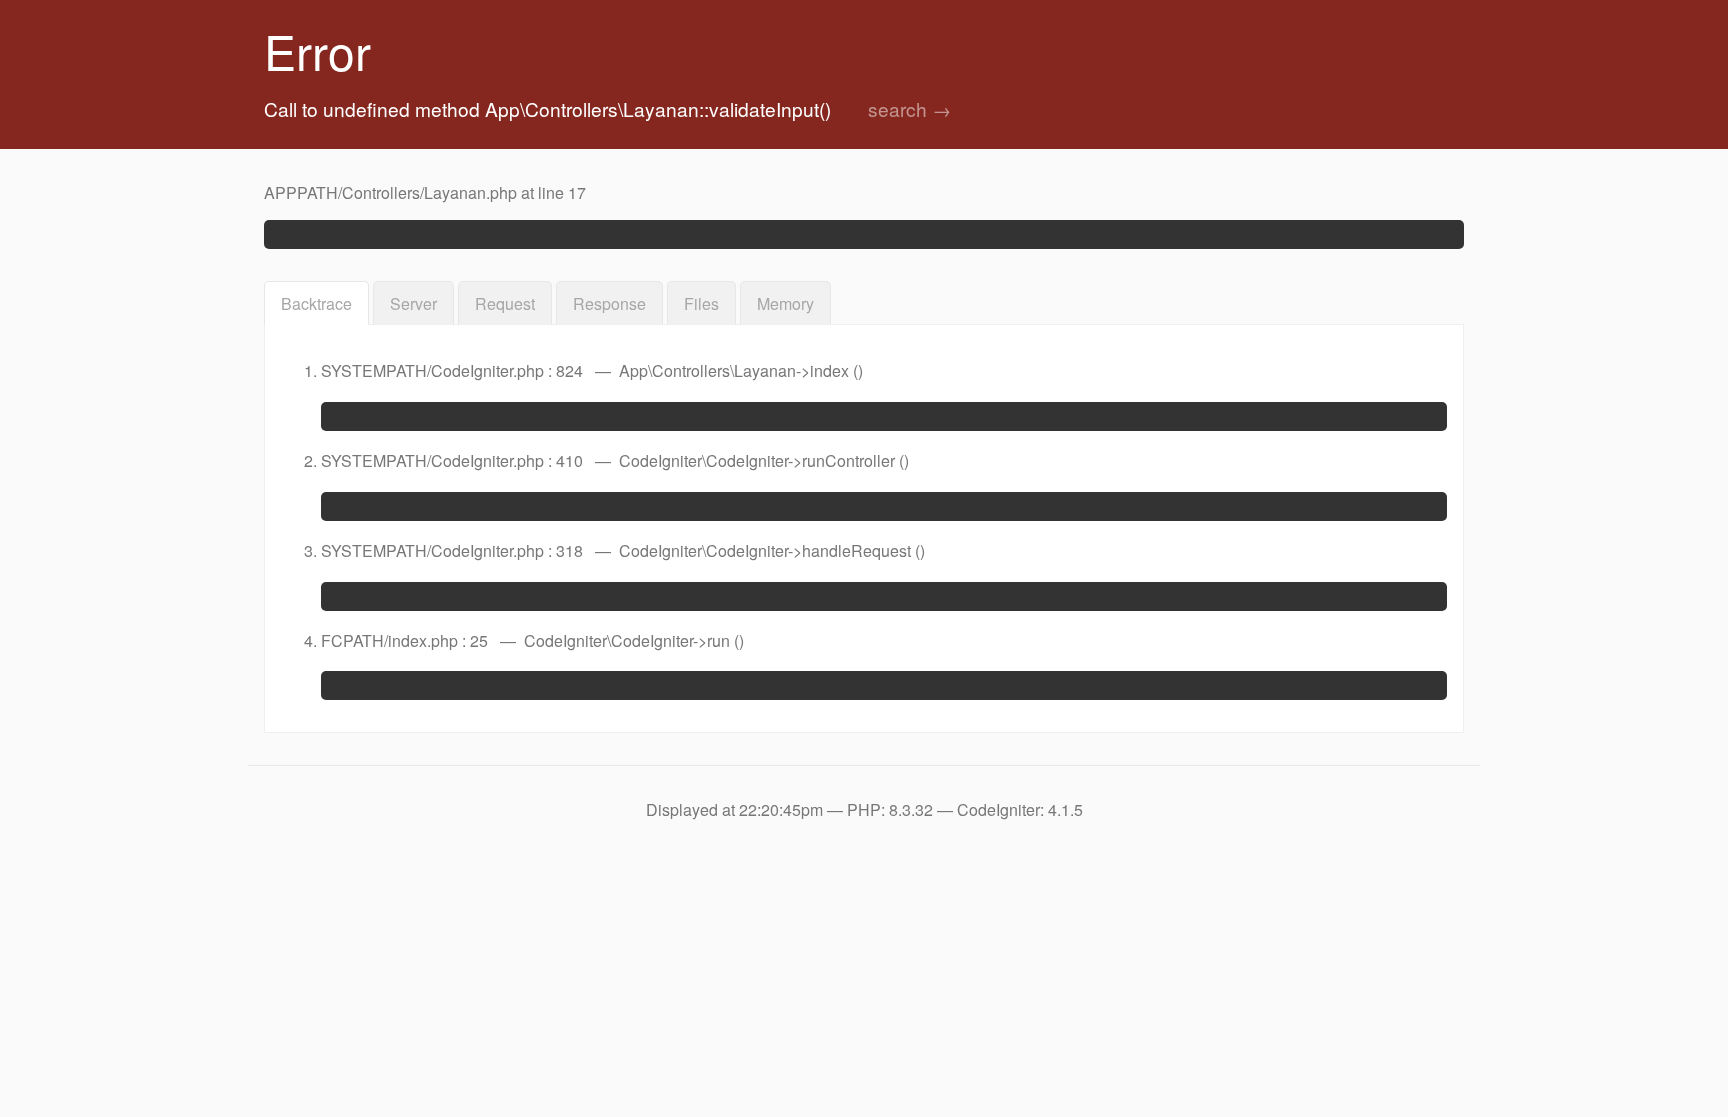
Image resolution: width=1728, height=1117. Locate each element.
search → (909, 108)
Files (701, 303)
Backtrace (316, 303)
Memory (785, 303)
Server (413, 303)
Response (609, 303)
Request (505, 303)
